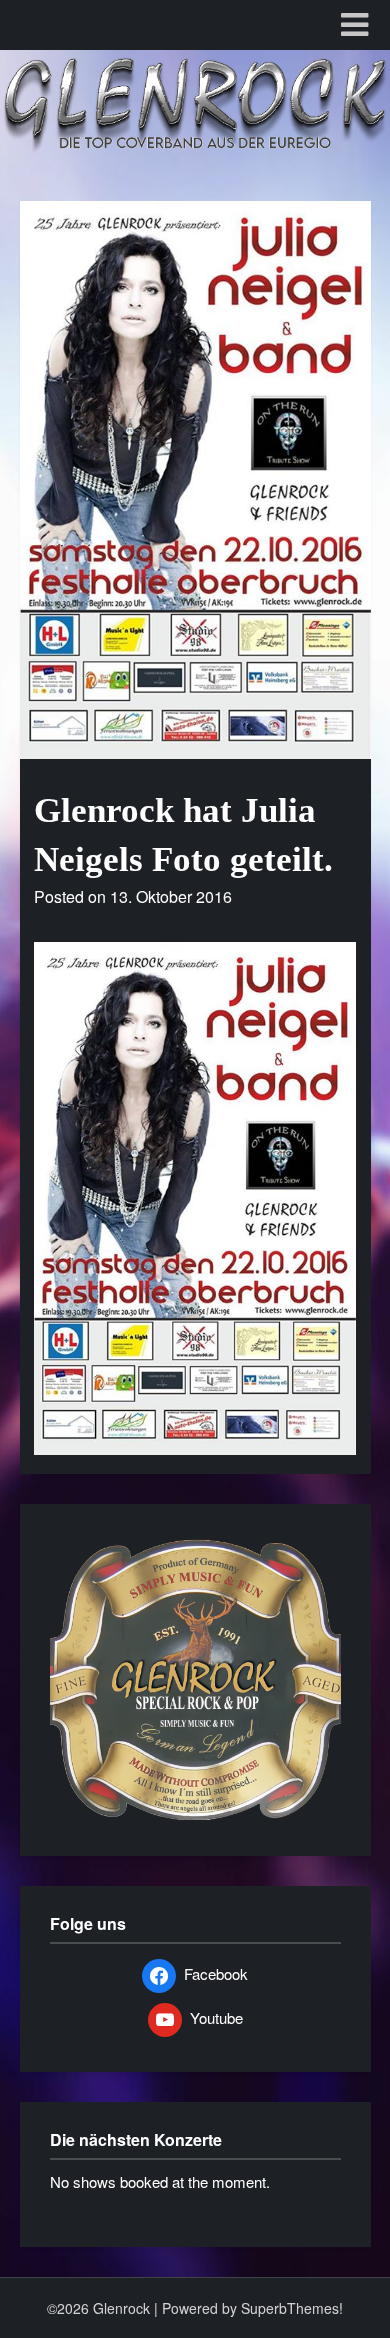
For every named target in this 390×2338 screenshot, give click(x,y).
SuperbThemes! (292, 2308)
